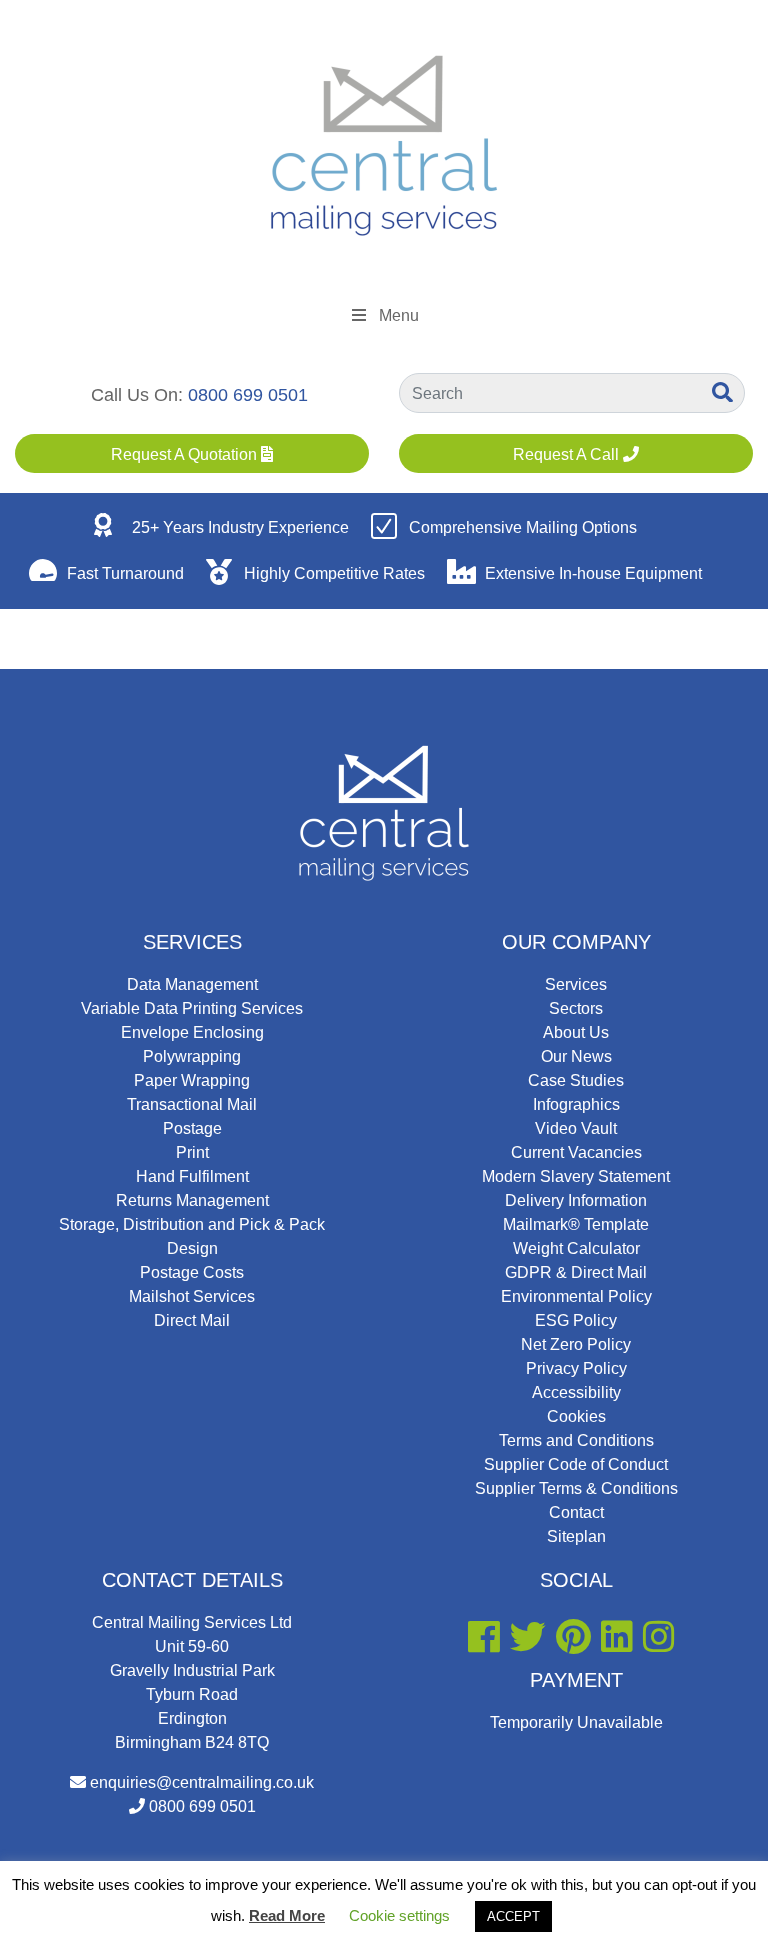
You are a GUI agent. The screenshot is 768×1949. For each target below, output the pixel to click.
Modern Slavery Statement (576, 1176)
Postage (192, 1128)
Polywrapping (192, 1056)
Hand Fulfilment (192, 1176)
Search (724, 391)
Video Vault (576, 1128)
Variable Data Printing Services (192, 1008)
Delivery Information (576, 1200)
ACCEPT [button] (513, 1916)
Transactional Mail (192, 1104)
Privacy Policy (576, 1368)
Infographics (576, 1104)
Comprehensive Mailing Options (523, 527)
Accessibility (576, 1392)
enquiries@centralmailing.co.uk (202, 1782)
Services (192, 942)
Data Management (192, 984)
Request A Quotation (186, 454)
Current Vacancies (576, 1152)
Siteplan (576, 1536)
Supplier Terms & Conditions (576, 1488)
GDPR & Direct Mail (576, 1272)
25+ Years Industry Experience (240, 527)
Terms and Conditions (576, 1440)
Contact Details (192, 1580)
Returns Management (192, 1200)
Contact (576, 1512)
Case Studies (576, 1080)
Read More (287, 1915)
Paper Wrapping (192, 1080)
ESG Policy (576, 1320)
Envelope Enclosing (192, 1032)
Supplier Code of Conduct (576, 1464)
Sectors (576, 1008)
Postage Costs (192, 1272)
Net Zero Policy (576, 1344)
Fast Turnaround (125, 573)
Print (192, 1152)
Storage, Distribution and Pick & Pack (192, 1224)
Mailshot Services (192, 1296)
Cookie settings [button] (399, 1915)
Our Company (576, 942)
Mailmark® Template (576, 1224)
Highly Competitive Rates (334, 573)
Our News (576, 1056)
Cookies (576, 1416)
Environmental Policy (576, 1296)
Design (192, 1248)
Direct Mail (192, 1320)
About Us (576, 1032)
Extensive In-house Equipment (593, 573)
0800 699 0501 (248, 395)
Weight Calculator (576, 1248)
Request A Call (568, 454)
